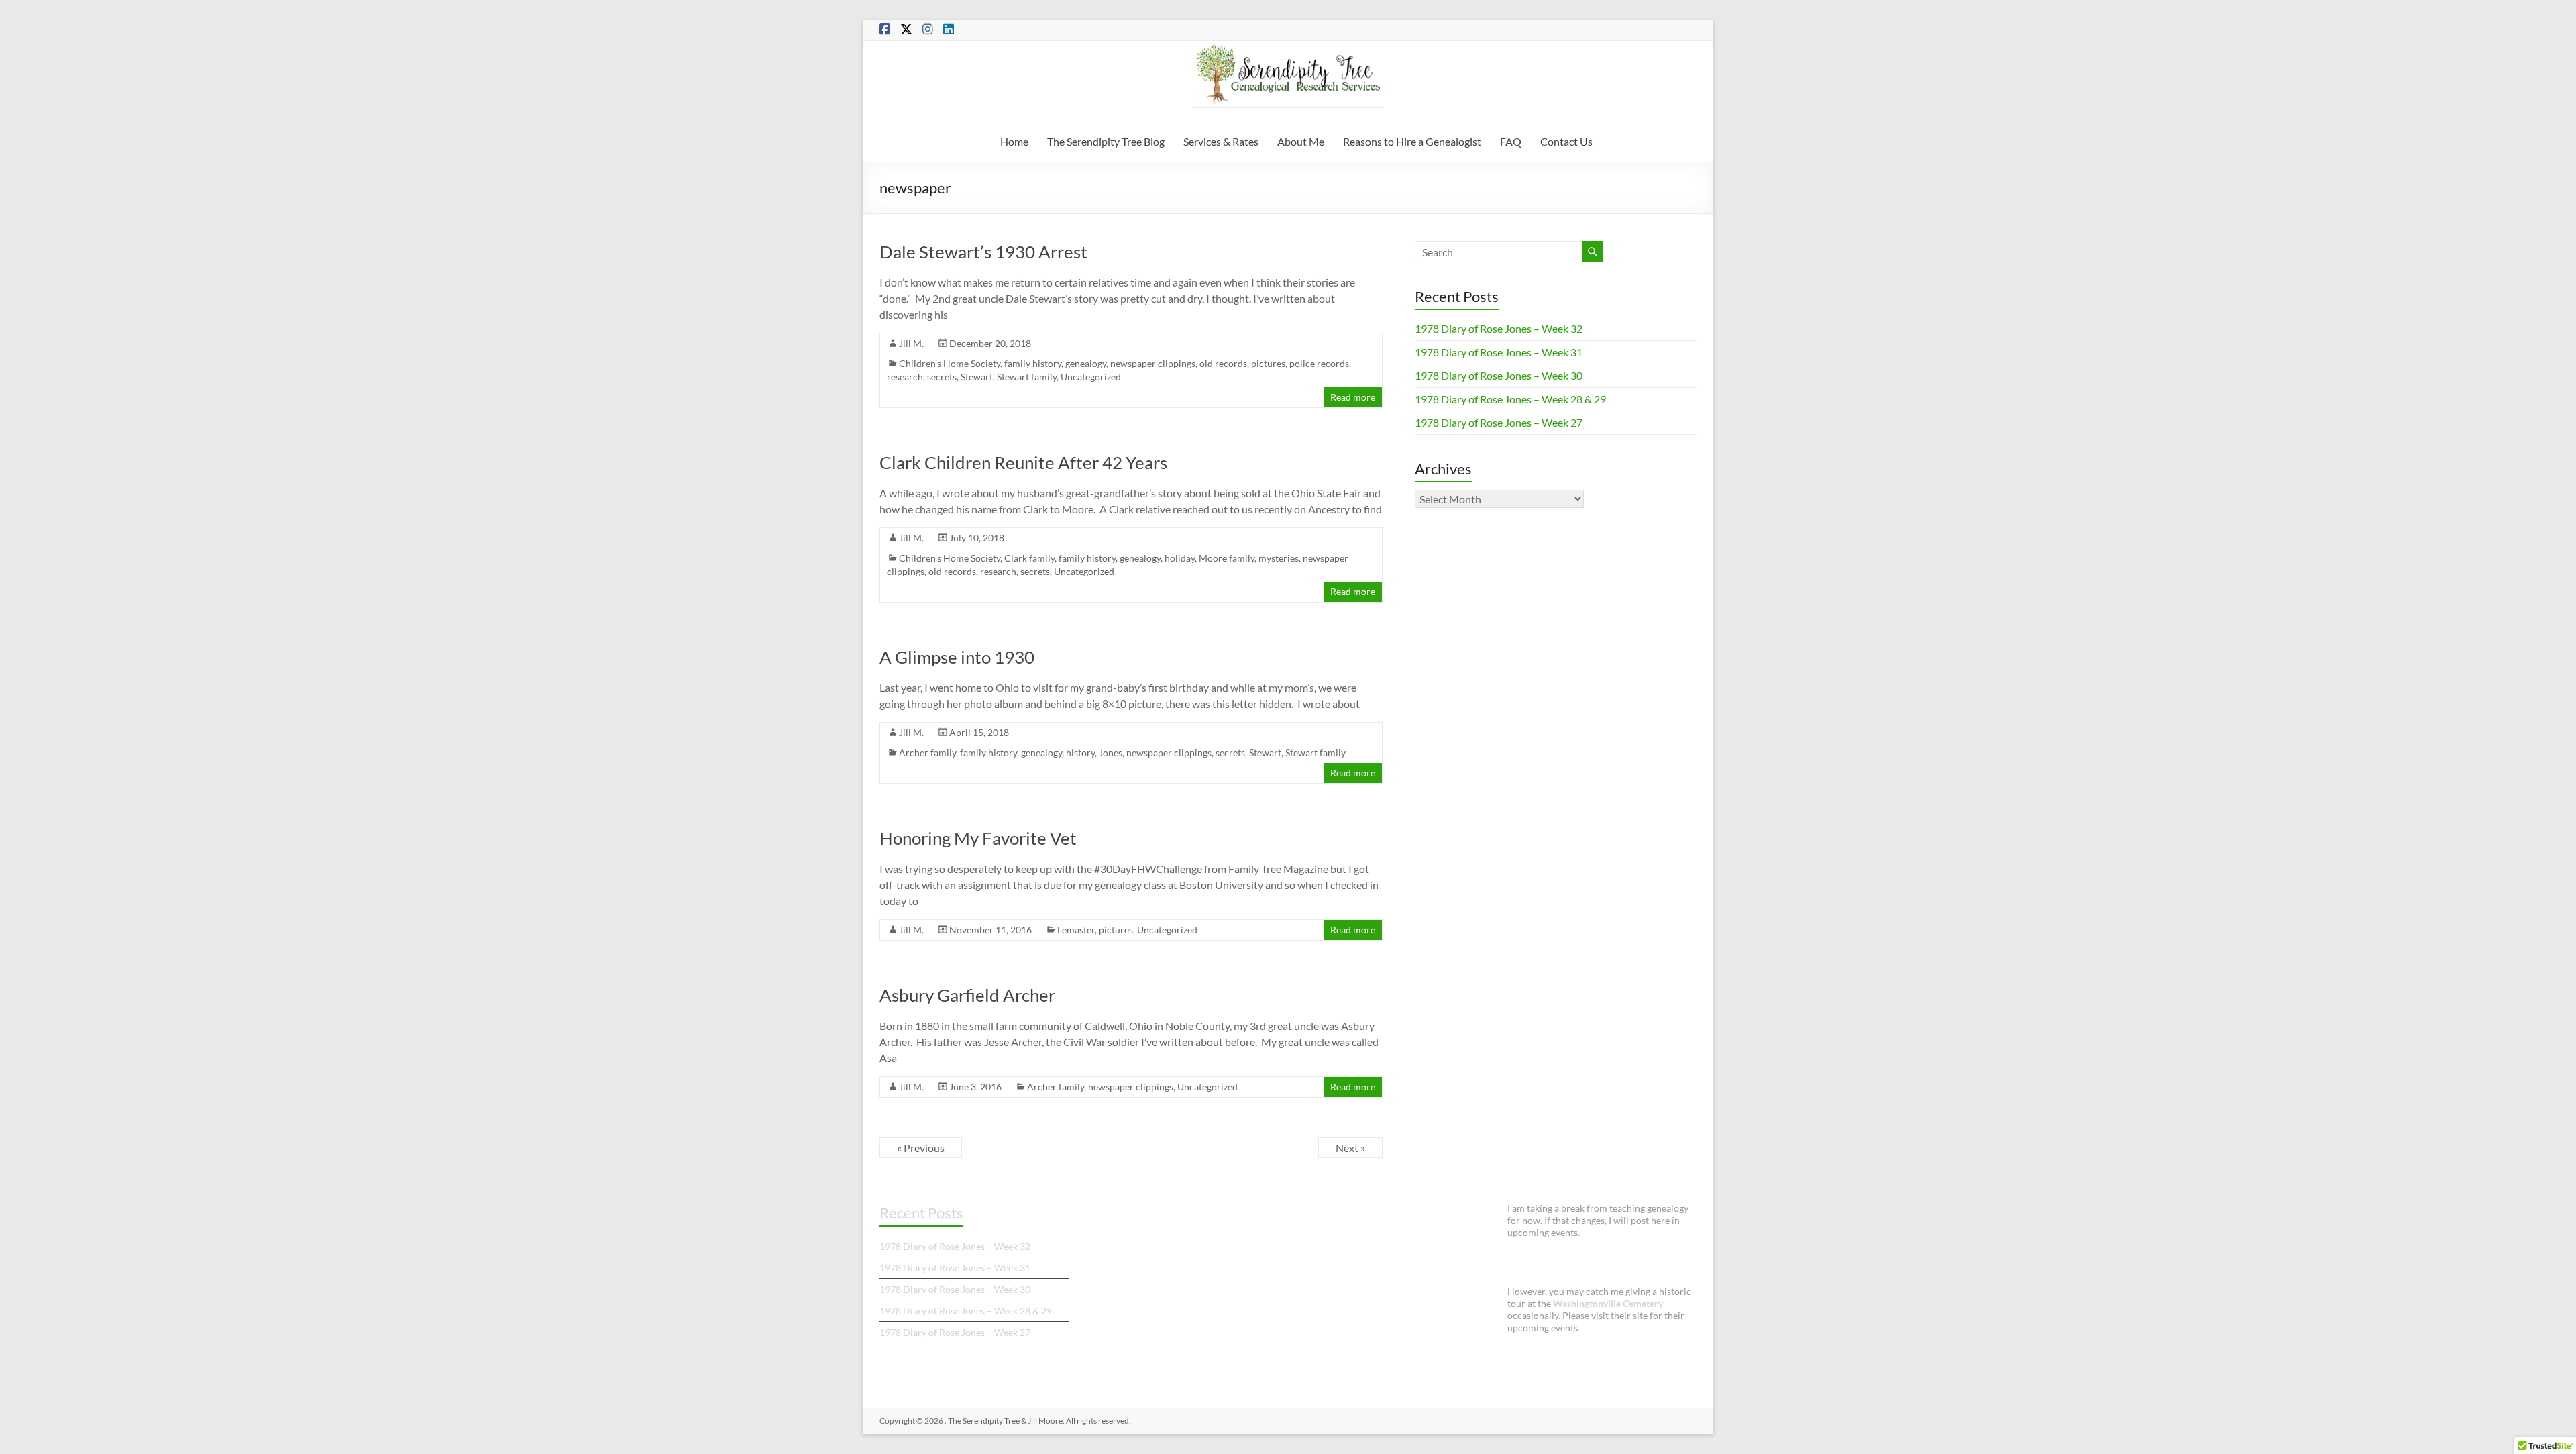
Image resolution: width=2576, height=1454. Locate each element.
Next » (1350, 1148)
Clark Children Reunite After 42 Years (1023, 462)
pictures (1268, 363)
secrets (942, 377)
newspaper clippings (1153, 363)
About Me (1301, 141)
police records (1319, 363)
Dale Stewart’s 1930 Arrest (983, 252)
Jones (1111, 752)
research (905, 377)
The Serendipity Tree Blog (1106, 141)
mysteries (1279, 558)
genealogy (1086, 363)
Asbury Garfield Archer (967, 995)
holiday (1180, 558)
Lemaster (1076, 930)
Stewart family (1027, 377)
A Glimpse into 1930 (957, 657)
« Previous (921, 1148)
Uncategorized (1091, 377)
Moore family (1227, 558)
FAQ (1511, 141)
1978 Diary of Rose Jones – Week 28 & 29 (1510, 399)
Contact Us (1566, 141)
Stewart (977, 377)
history (1080, 752)
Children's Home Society (950, 363)
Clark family (1029, 558)
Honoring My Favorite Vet (978, 838)
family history (1033, 363)
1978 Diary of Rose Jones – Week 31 (1499, 352)
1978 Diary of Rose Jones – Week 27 (1499, 422)
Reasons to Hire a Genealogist (1412, 141)
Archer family (927, 752)
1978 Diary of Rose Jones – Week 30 (1499, 375)
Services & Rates (1221, 141)
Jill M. (911, 343)
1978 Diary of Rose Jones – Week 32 (1499, 328)
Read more (1353, 397)
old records (1223, 363)
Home (1014, 141)
